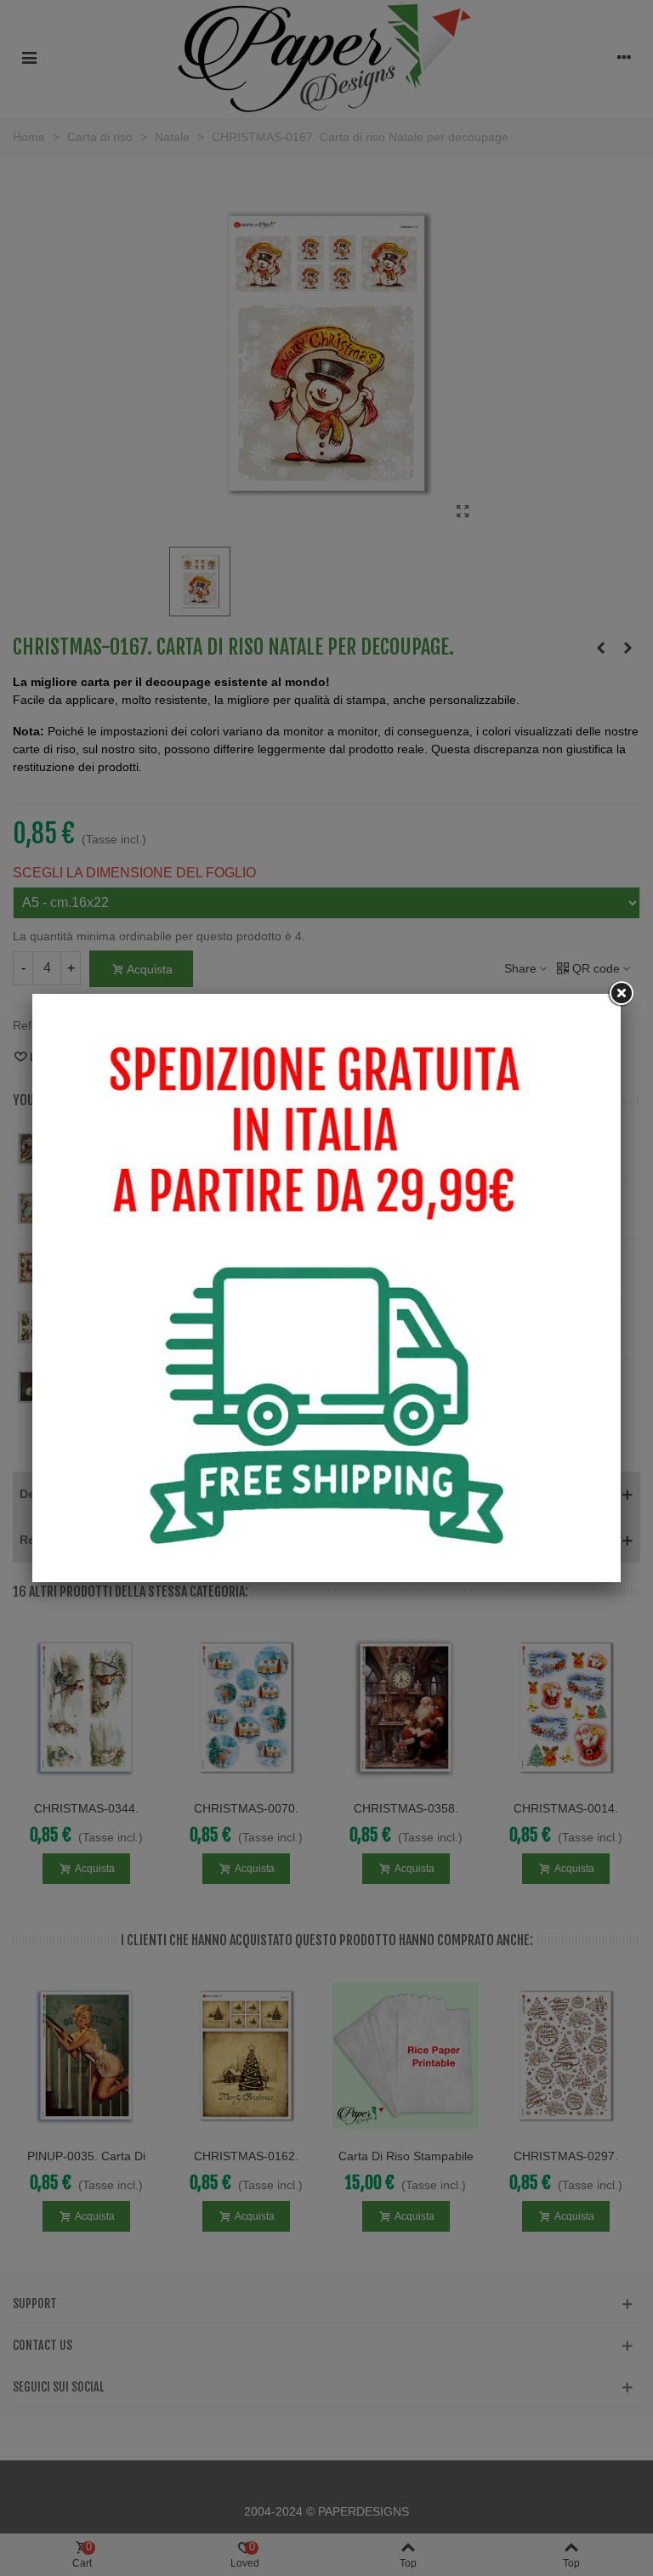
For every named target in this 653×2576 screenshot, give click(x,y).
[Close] (621, 994)
